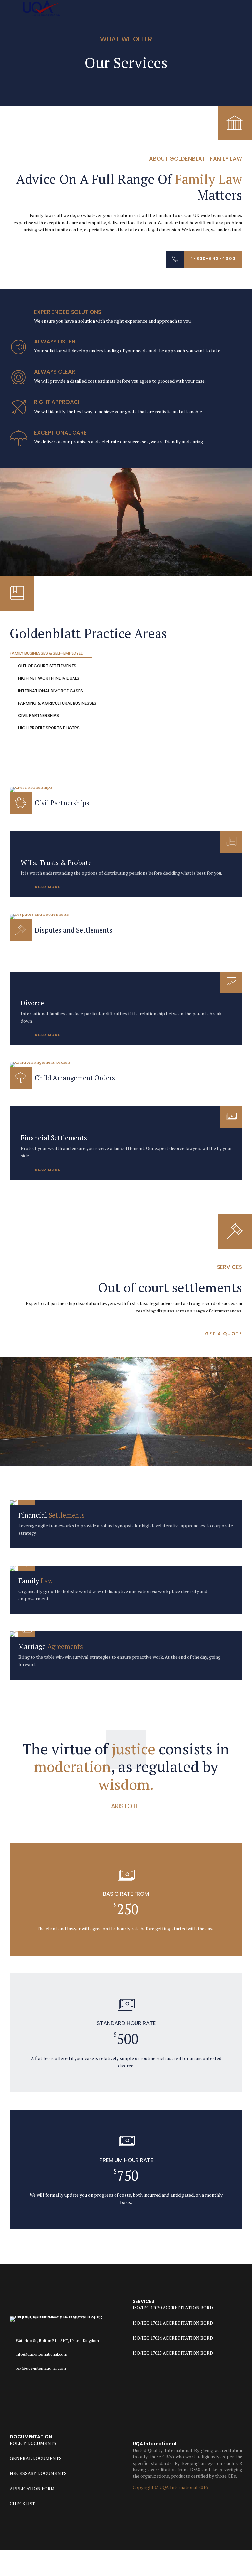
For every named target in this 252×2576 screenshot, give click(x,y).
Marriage (51, 1647)
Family (36, 1581)
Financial (52, 1515)
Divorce (32, 1003)
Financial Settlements (54, 1138)
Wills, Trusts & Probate (56, 863)
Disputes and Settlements (73, 930)
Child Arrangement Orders (75, 1078)
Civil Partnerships (62, 803)
